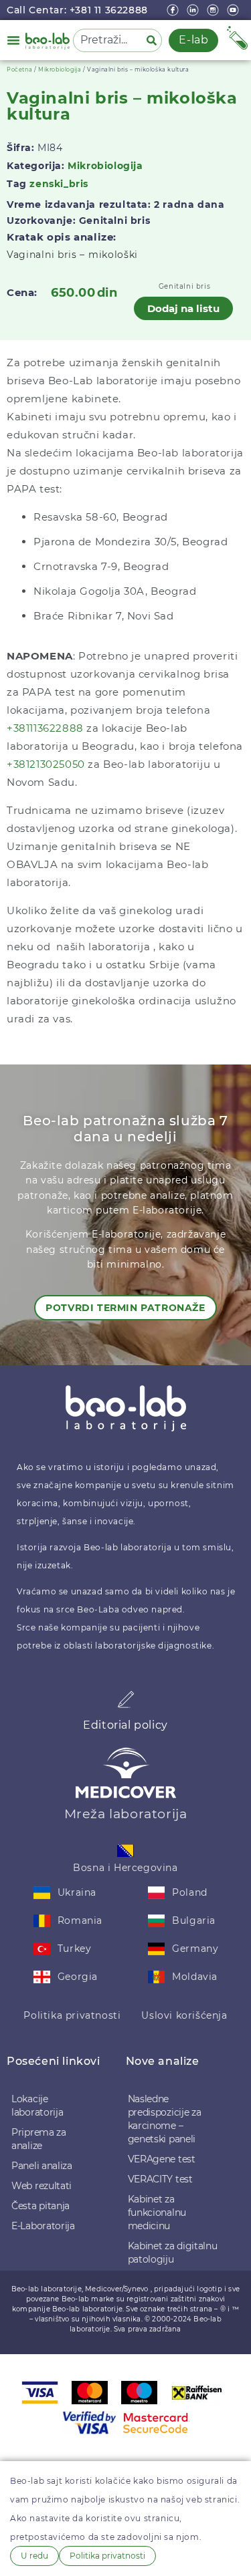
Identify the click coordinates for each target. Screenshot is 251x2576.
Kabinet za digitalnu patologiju (173, 2253)
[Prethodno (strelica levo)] (23, 1288)
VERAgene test (162, 2159)
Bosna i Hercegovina (125, 1868)
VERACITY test (160, 2179)
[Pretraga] (154, 40)
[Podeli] (177, 15)
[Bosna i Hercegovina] (125, 1851)
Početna (19, 69)
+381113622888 (45, 728)
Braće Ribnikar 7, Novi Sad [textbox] (104, 616)
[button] (13, 40)
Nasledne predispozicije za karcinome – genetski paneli (165, 2119)
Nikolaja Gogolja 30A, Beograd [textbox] (115, 591)
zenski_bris (59, 184)
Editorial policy (125, 1725)
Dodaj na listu (183, 308)
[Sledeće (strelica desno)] (228, 1288)
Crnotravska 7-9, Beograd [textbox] (101, 566)
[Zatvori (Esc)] (207, 15)
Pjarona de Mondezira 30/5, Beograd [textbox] (131, 542)
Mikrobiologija (60, 69)
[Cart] (237, 38)
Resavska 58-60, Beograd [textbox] (101, 517)
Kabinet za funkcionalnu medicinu (157, 2212)
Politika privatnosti (72, 2015)
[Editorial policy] (126, 1699)
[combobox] (107, 40)
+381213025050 (46, 764)
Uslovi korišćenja (184, 2015)
